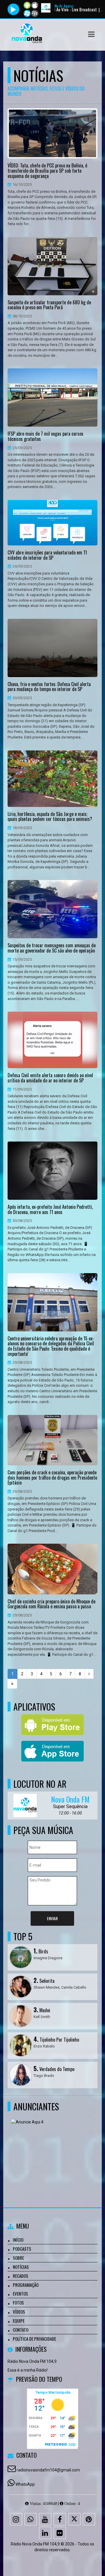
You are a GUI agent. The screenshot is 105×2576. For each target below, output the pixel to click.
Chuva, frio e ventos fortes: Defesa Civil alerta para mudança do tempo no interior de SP (49, 687)
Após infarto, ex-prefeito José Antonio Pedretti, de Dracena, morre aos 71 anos (50, 1210)
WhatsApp (25, 2484)
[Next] (89, 1674)
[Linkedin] (45, 2533)
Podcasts (22, 2249)
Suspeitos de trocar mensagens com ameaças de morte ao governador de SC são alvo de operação (52, 948)
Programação (26, 2285)
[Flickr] (60, 2533)
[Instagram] (16, 2519)
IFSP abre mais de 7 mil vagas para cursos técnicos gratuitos (45, 436)
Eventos (20, 2294)
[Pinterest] (89, 2519)
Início (18, 2240)
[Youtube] (45, 2519)
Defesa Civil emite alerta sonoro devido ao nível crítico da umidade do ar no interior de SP (50, 1078)
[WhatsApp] (31, 2519)
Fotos (18, 2303)
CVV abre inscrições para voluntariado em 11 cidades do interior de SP (47, 555)
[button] (91, 34)
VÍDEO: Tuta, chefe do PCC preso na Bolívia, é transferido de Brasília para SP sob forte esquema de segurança (47, 171)
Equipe (19, 2321)
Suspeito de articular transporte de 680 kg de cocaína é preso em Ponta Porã (49, 305)
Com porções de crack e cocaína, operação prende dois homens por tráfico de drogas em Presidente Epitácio (52, 1478)
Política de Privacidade (34, 2339)
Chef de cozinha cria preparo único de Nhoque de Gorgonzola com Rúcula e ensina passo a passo (51, 1604)
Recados (21, 2276)
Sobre (18, 2258)
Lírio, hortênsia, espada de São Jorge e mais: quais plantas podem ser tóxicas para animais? (50, 817)
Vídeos (19, 2312)
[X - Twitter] (74, 2519)
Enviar (52, 1918)
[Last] (12, 1684)
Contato (21, 2330)
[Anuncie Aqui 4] (50, 2147)
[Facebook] (60, 2519)
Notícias (21, 2267)
